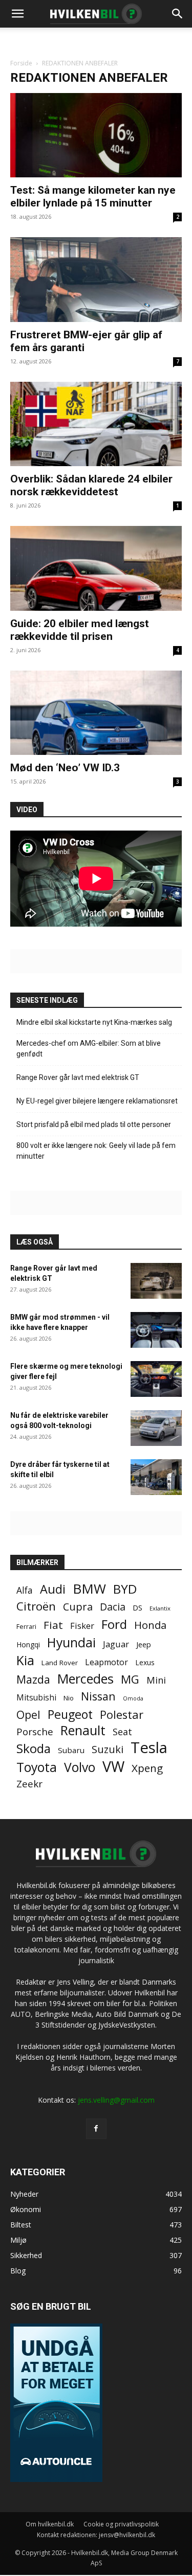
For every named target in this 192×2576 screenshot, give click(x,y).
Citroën (36, 1606)
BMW (89, 1589)
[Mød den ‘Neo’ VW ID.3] (96, 713)
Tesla (149, 1748)
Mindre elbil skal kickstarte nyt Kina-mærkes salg (94, 1022)
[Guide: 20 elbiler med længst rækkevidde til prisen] (96, 568)
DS (137, 1607)
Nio (69, 1698)
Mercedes (86, 1679)
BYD (125, 1589)
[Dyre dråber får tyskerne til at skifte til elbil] (156, 1477)
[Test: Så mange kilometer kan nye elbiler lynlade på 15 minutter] (96, 135)
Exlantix (160, 1608)
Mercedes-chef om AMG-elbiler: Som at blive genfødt (89, 1049)
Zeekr (29, 1784)
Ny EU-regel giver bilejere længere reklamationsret (97, 1101)
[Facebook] (96, 2128)
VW (113, 1766)
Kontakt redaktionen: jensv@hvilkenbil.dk (96, 2534)
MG (130, 1679)
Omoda (133, 1698)
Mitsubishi (36, 1698)
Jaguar (116, 1644)
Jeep (144, 1644)
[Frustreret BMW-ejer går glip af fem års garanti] (96, 279)
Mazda (33, 1679)
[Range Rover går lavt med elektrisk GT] (156, 1281)
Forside (21, 63)
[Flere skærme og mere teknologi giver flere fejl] (156, 1379)
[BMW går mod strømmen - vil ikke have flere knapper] (156, 1330)
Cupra (78, 1607)
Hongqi (28, 1644)
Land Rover (60, 1663)
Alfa (25, 1590)
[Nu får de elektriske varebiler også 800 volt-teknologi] (156, 1428)
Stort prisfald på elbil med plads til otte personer (94, 1124)
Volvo (80, 1767)
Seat (122, 1732)
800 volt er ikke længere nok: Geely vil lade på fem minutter (96, 1151)
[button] (178, 14)
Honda (150, 1625)
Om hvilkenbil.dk (50, 2524)
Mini (156, 1680)
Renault (83, 1730)
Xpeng (147, 1768)
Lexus (145, 1662)
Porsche (35, 1732)
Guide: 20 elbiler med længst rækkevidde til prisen (80, 630)
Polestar (122, 1715)
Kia (25, 1660)
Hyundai (71, 1642)
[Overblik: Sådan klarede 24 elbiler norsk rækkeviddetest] (96, 424)
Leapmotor (106, 1662)
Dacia (113, 1607)
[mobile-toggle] (17, 14)
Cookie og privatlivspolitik (121, 2524)
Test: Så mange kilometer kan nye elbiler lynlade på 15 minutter (93, 197)
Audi (53, 1589)
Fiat (53, 1625)
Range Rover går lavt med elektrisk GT (78, 1077)
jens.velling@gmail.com (116, 2099)
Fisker (82, 1626)
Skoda (34, 1748)
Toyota (37, 1767)
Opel (28, 1715)
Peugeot (70, 1715)
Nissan (98, 1696)
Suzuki (108, 1749)
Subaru (71, 1750)
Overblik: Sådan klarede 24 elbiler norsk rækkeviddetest (91, 485)
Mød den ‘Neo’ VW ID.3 (65, 768)
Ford (114, 1624)
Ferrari (26, 1627)
